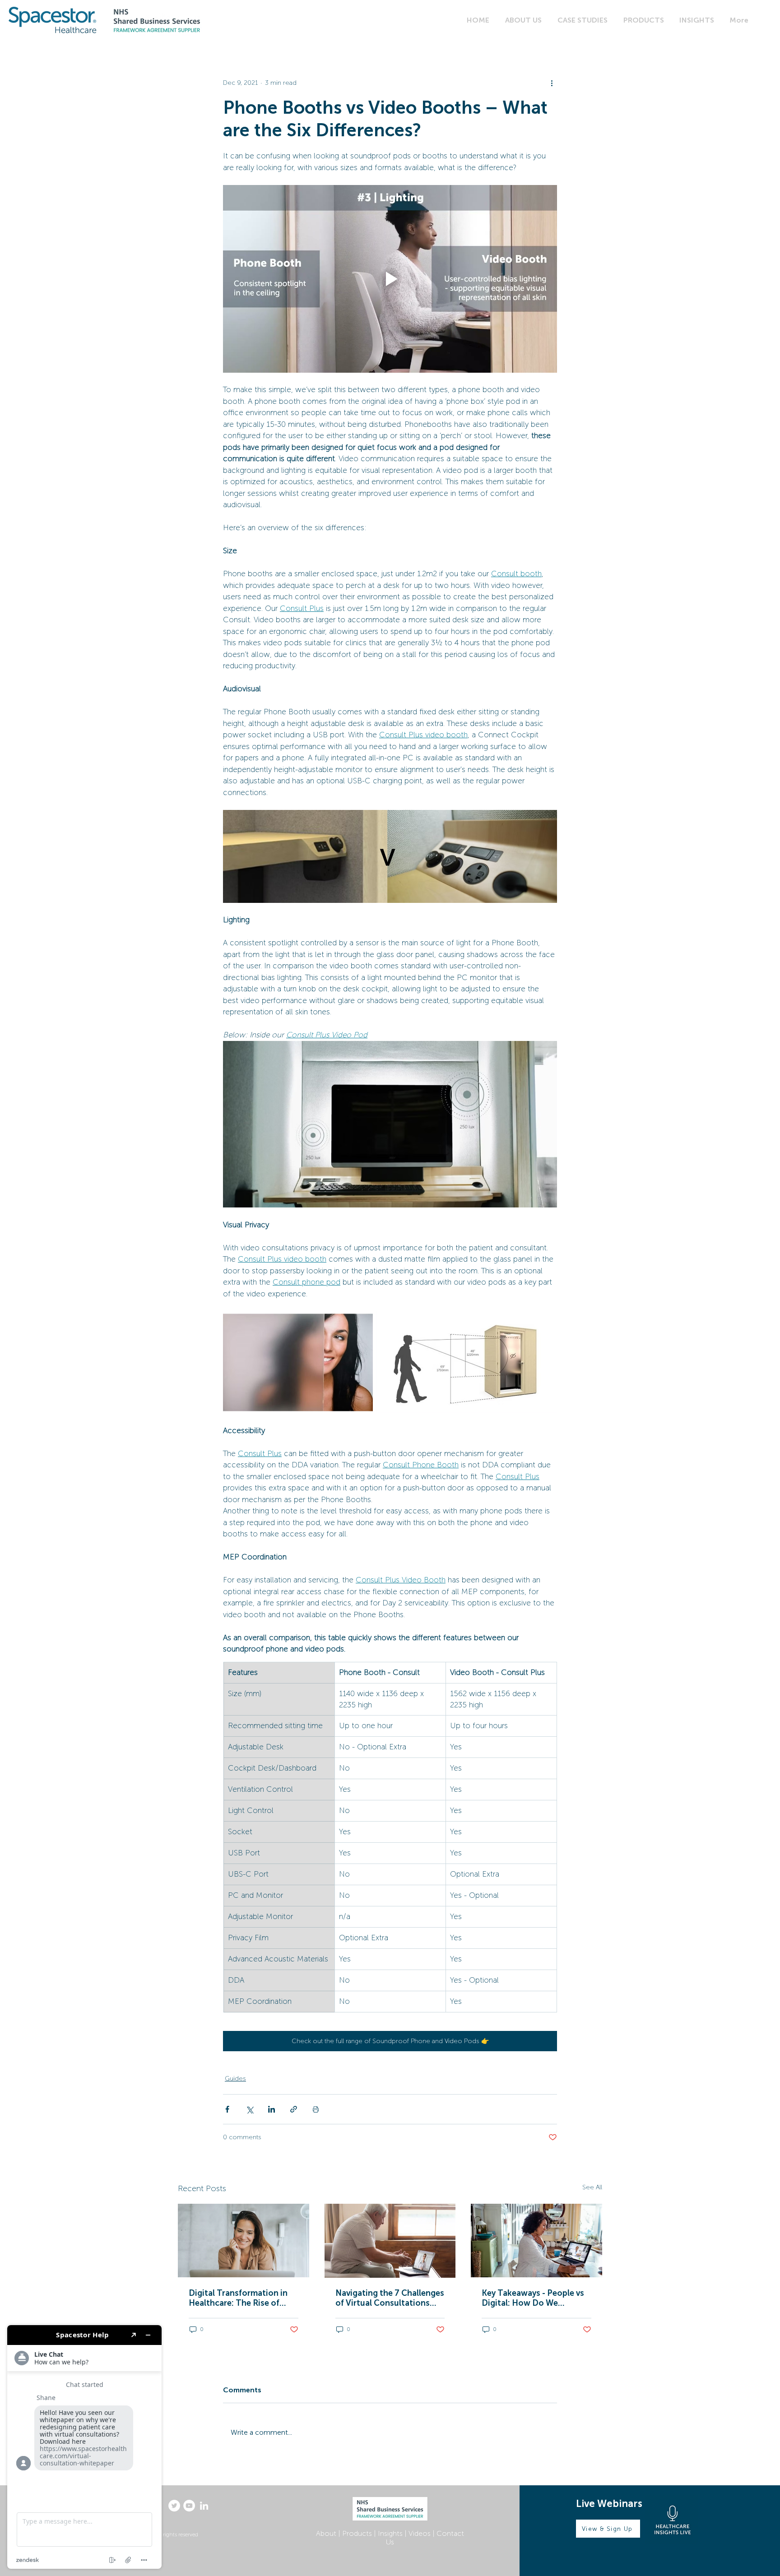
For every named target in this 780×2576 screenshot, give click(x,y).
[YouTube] (189, 2506)
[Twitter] (174, 2506)
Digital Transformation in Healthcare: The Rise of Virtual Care (238, 2298)
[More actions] (552, 83)
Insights (390, 2533)
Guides (235, 2079)
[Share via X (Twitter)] (249, 2109)
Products (357, 2533)
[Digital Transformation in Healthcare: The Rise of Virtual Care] (244, 2241)
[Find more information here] (84, 2447)
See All (592, 2187)
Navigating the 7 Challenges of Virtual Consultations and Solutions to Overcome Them (390, 2298)
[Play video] (390, 279)
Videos (420, 2533)
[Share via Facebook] (227, 2109)
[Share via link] (294, 2109)
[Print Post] (316, 2109)
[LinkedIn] (204, 2506)
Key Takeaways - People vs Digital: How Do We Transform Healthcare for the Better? (533, 2298)
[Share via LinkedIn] (272, 2109)
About (326, 2533)
